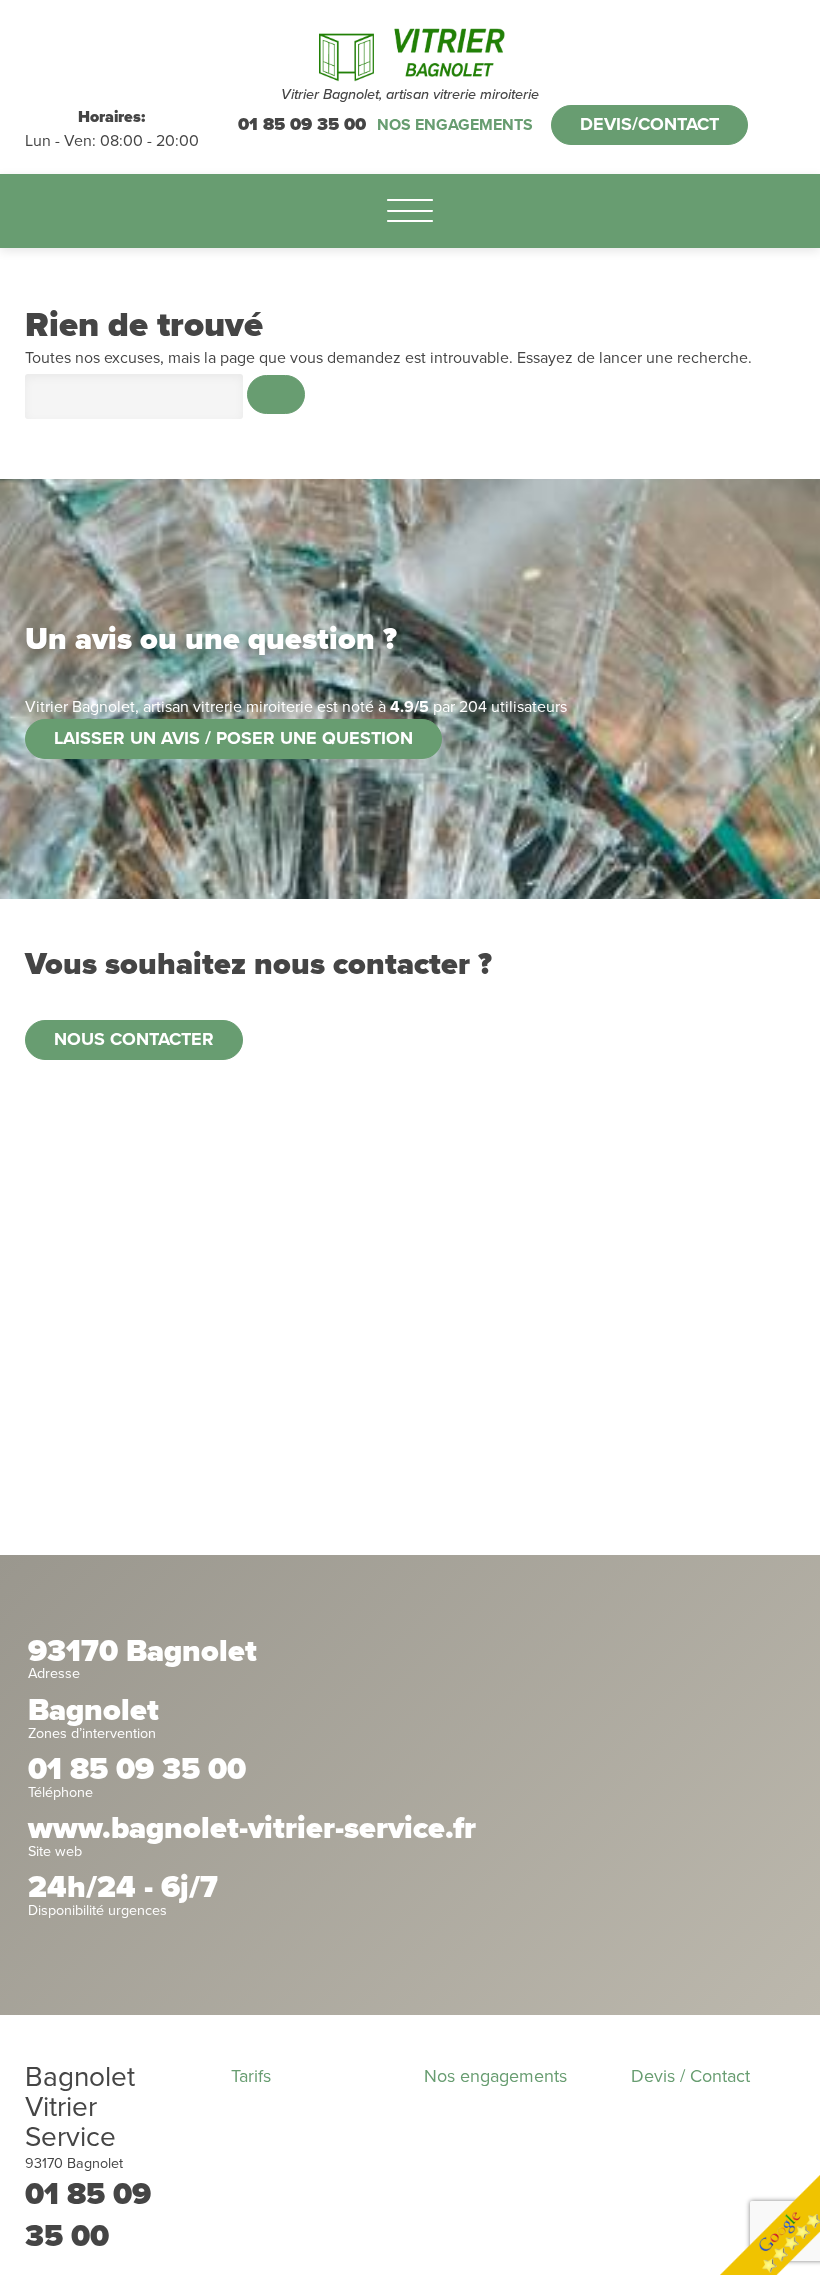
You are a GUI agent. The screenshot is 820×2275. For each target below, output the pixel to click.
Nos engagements (455, 125)
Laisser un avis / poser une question (233, 738)
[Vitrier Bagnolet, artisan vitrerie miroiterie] (410, 52)
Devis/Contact (649, 124)
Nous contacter (134, 1039)
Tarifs (251, 2076)
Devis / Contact (690, 2076)
